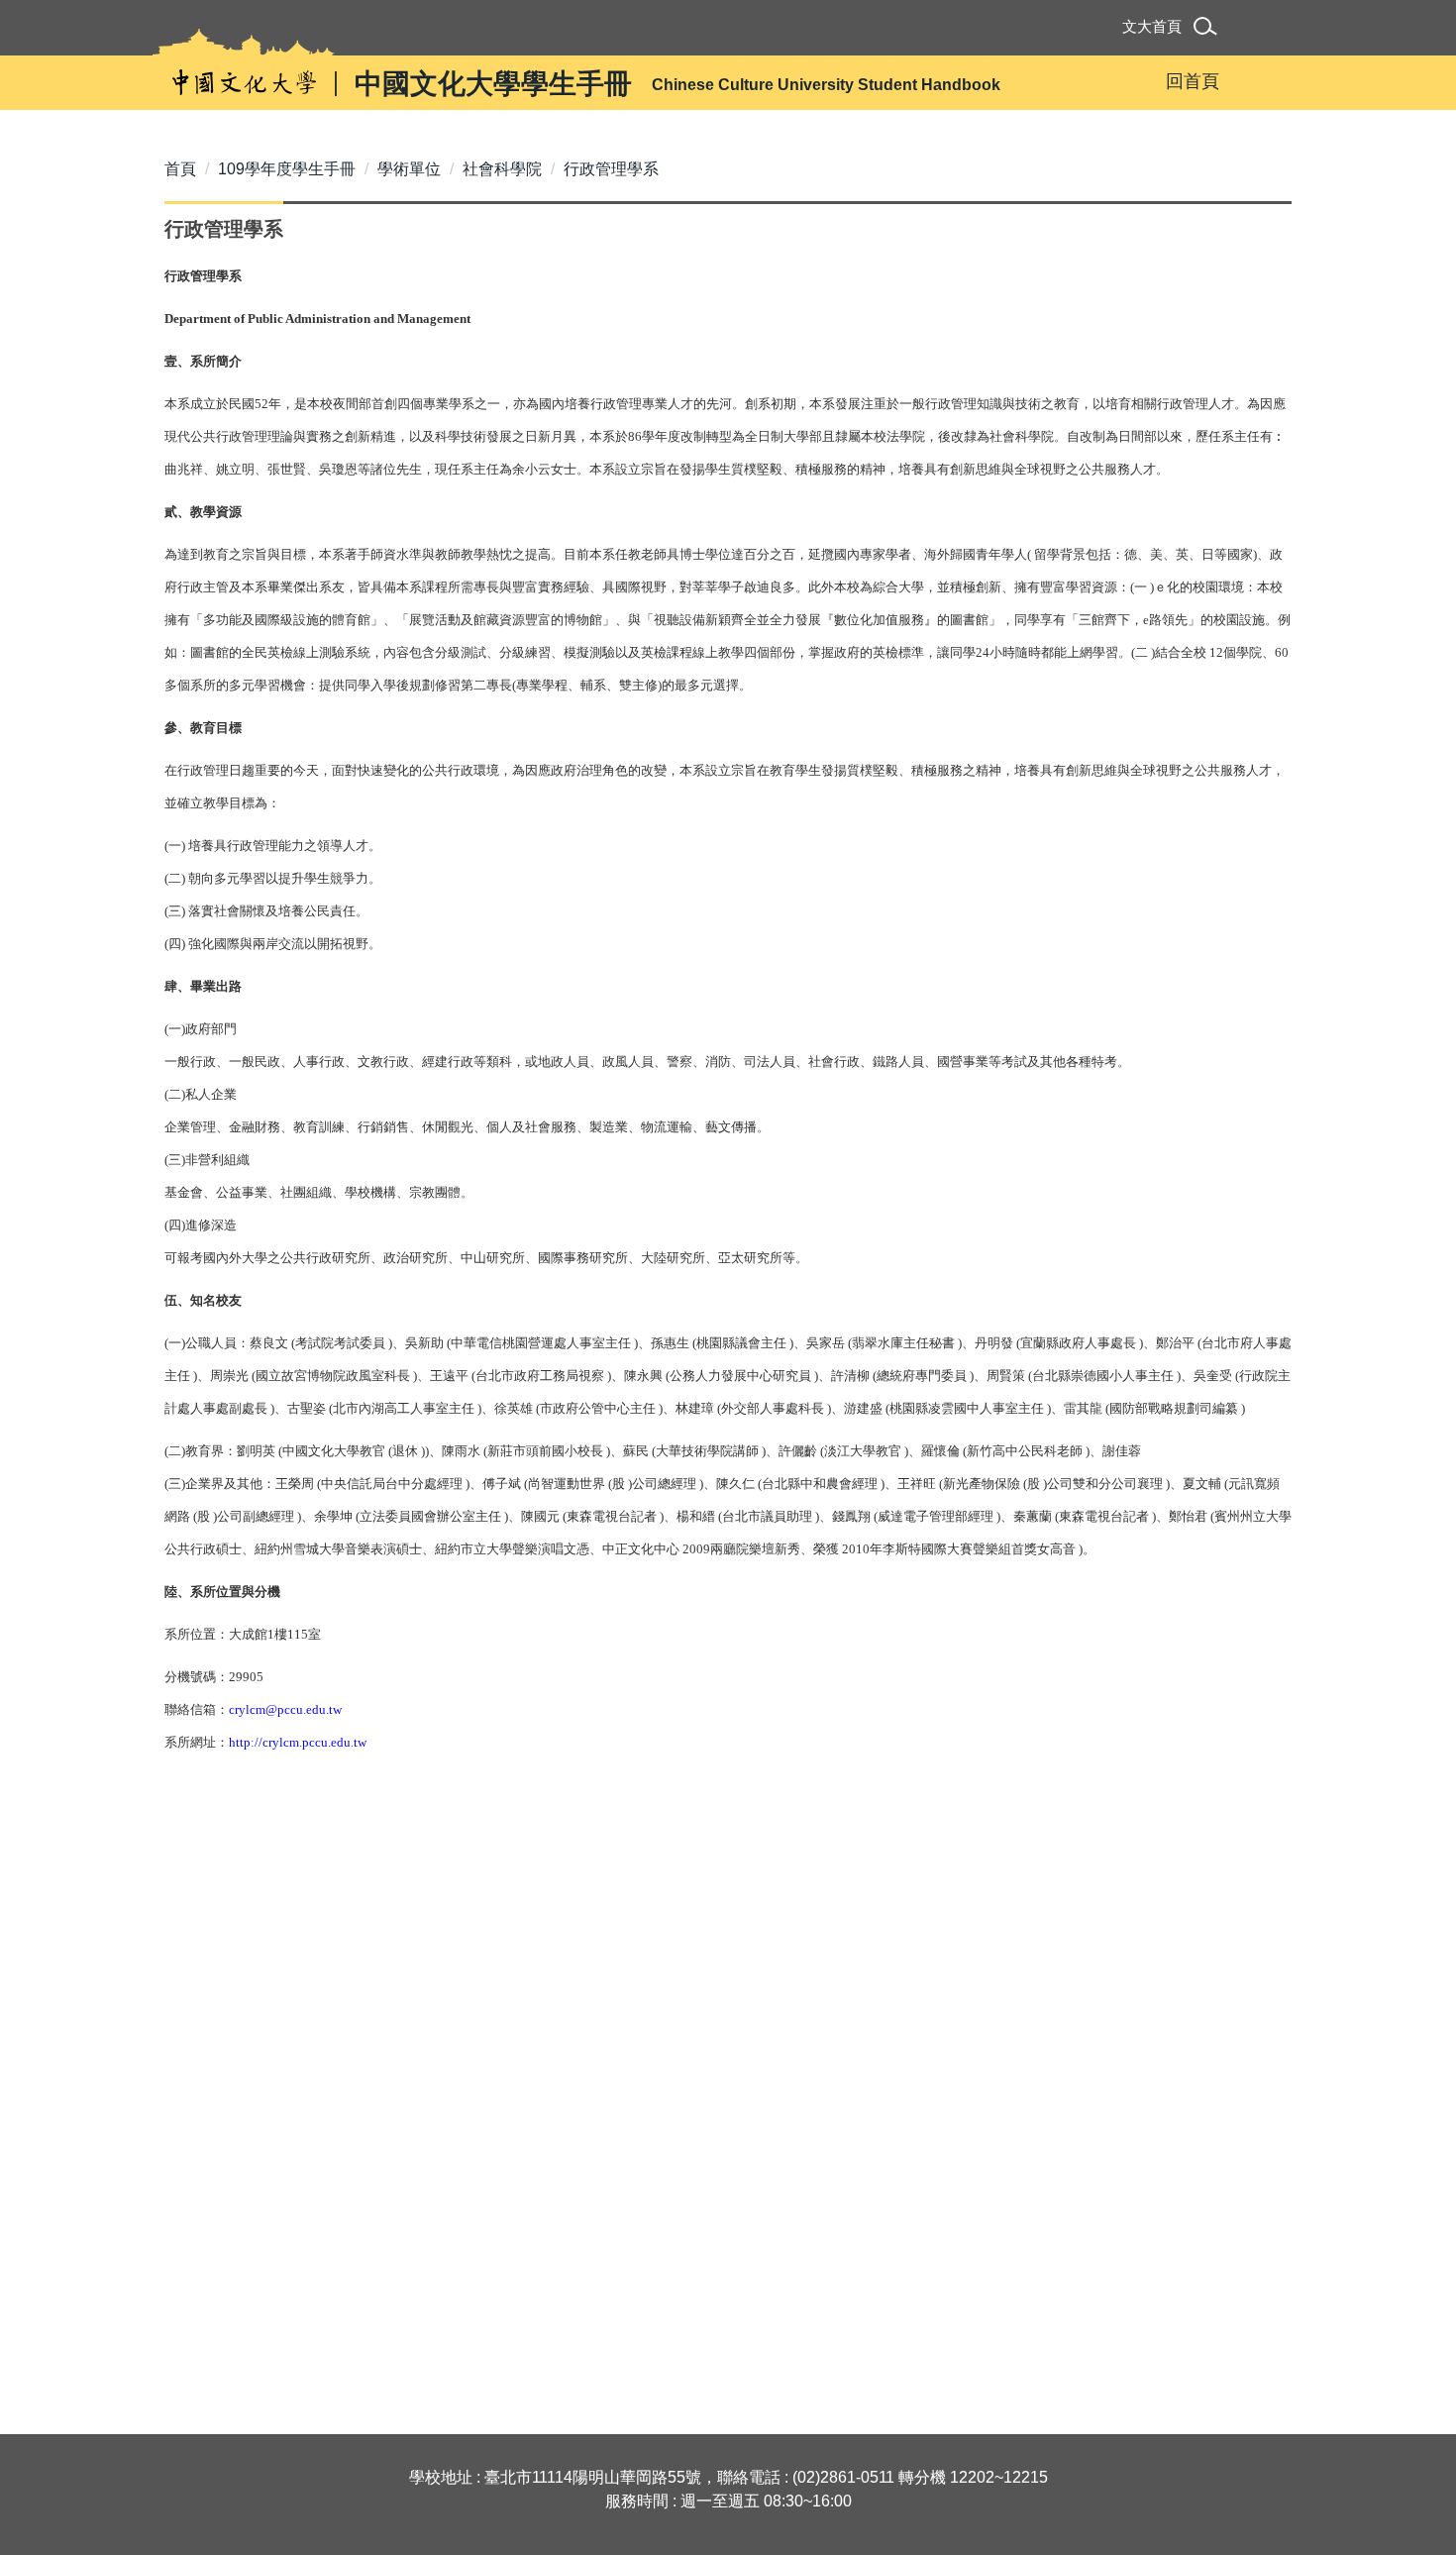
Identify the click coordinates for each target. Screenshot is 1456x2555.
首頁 (180, 169)
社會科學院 (502, 169)
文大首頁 (1152, 26)
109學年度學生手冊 (287, 169)
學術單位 (409, 169)
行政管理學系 (611, 169)
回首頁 (1193, 81)
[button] (1209, 29)
